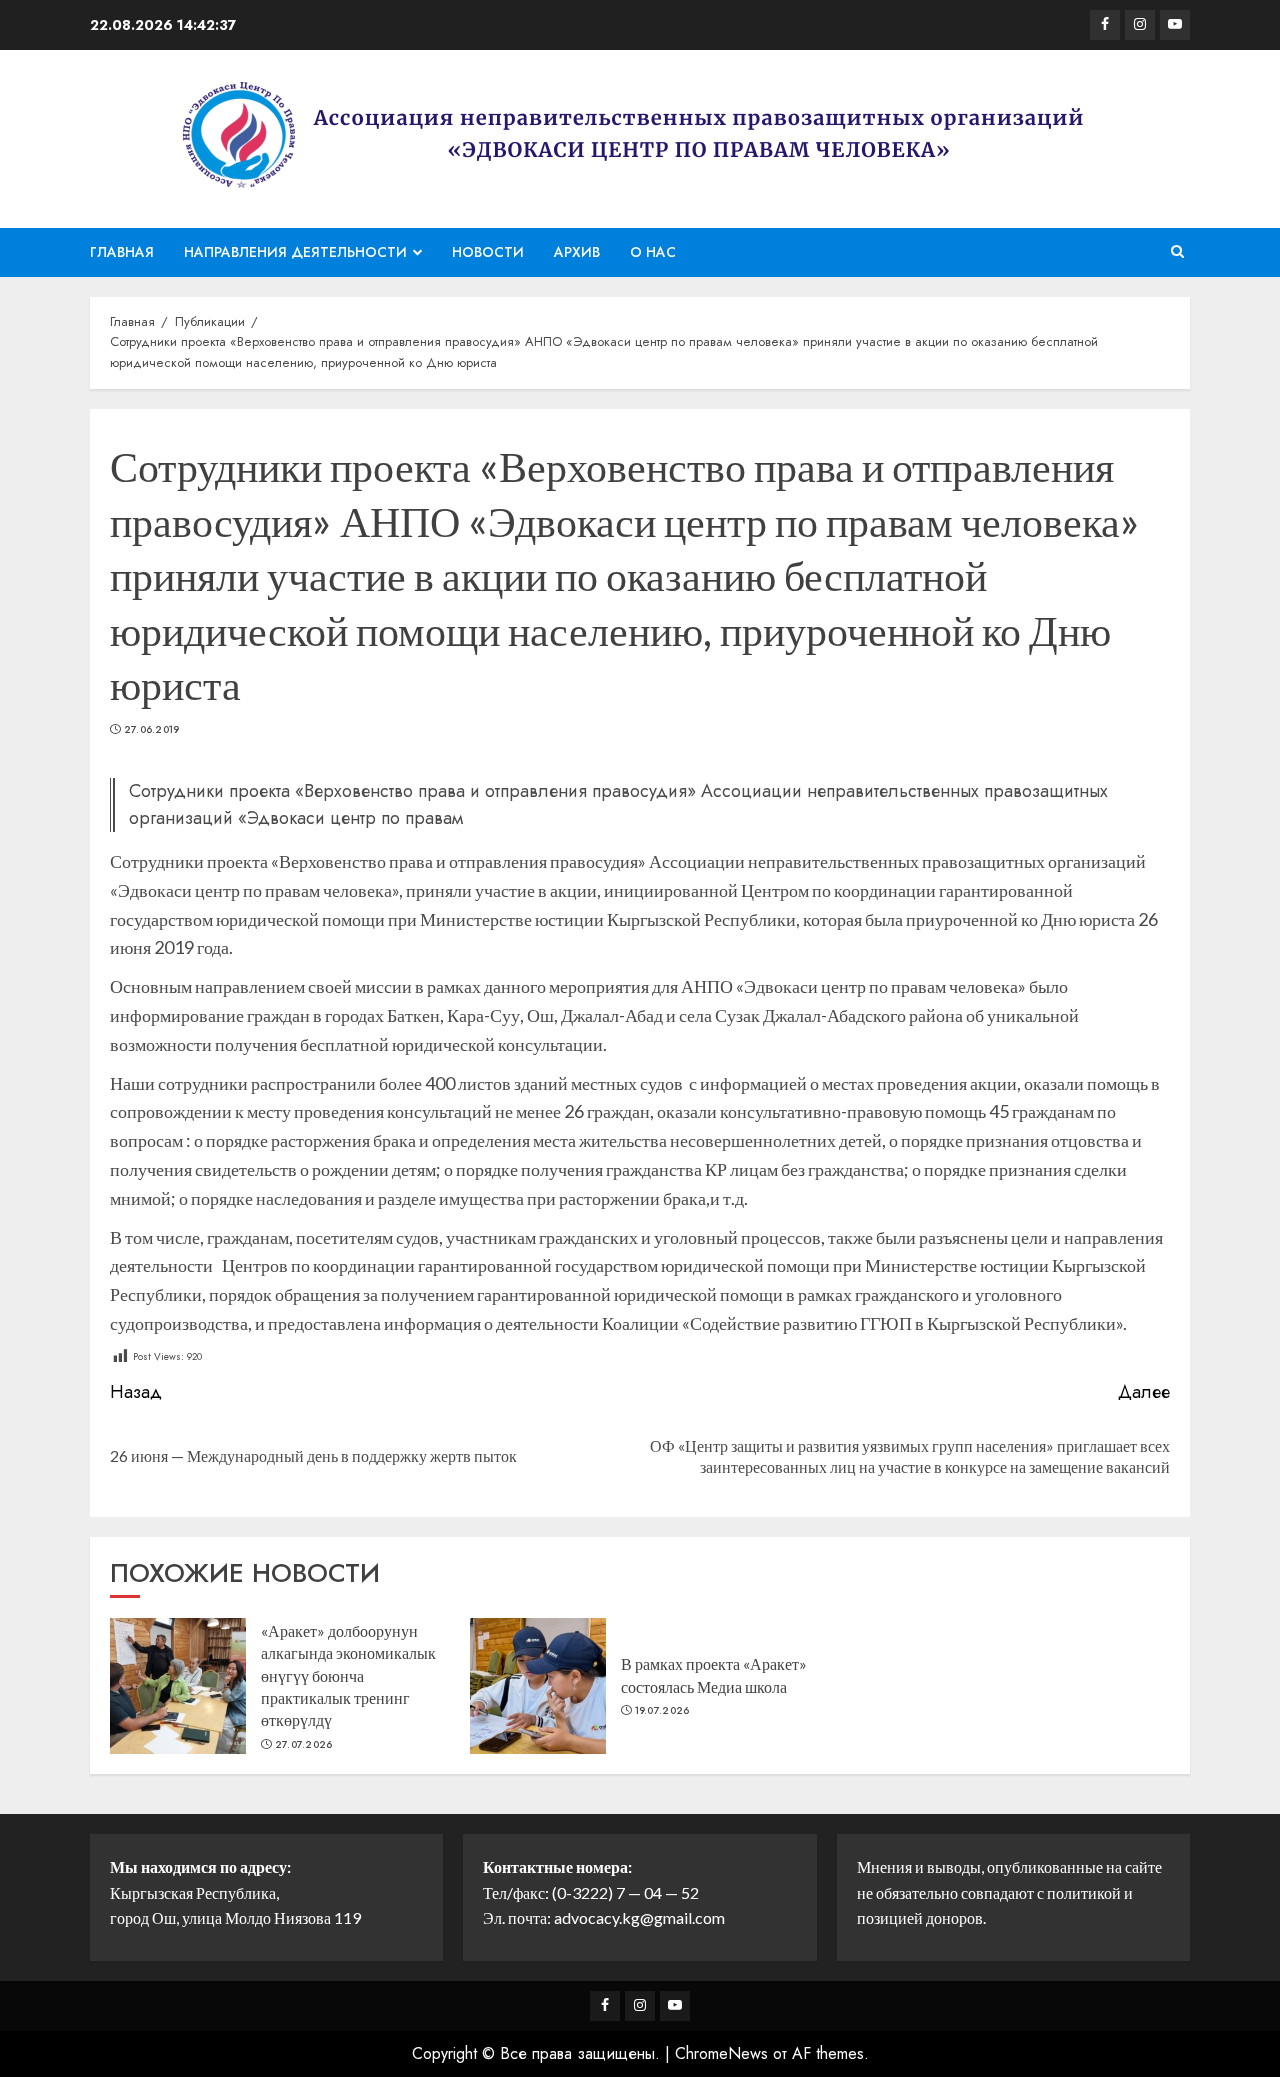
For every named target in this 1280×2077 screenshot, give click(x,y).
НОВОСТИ (488, 252)
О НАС (653, 252)
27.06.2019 (152, 730)
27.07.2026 (304, 1745)
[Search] (1177, 252)
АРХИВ (577, 252)
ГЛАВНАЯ (122, 252)
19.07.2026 (662, 1711)
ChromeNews (721, 2053)
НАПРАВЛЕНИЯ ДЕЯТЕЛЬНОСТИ (295, 252)
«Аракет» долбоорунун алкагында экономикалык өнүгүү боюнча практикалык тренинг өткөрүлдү (348, 1675)
